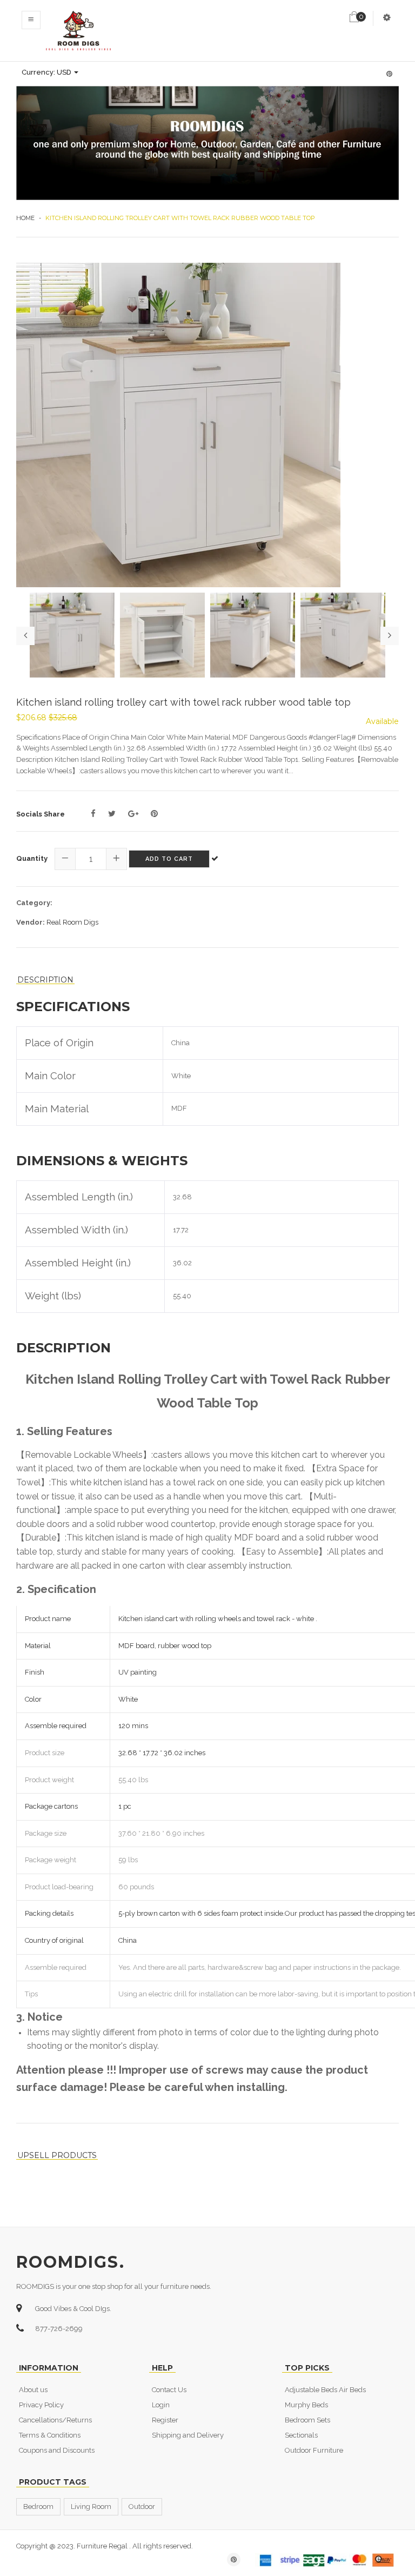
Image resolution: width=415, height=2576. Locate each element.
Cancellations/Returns (55, 2420)
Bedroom (38, 2507)
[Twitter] (112, 814)
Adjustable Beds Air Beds (325, 2390)
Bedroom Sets (307, 2420)
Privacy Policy (41, 2405)
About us (33, 2390)
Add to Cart (169, 859)
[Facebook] (93, 814)
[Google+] (133, 814)
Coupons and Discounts (57, 2450)
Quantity (32, 858)
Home (25, 218)
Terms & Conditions (50, 2435)
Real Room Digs (72, 922)
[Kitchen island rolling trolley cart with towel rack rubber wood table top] (207, 425)
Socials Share (41, 814)
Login (161, 2405)
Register (165, 2420)
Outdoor (142, 2507)
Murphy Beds (306, 2405)
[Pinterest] (154, 814)
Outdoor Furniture (314, 2450)
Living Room (91, 2507)
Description (45, 980)
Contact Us (169, 2390)
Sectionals (301, 2435)
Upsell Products (57, 2156)
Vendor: (31, 922)
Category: (34, 903)
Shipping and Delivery (188, 2435)
